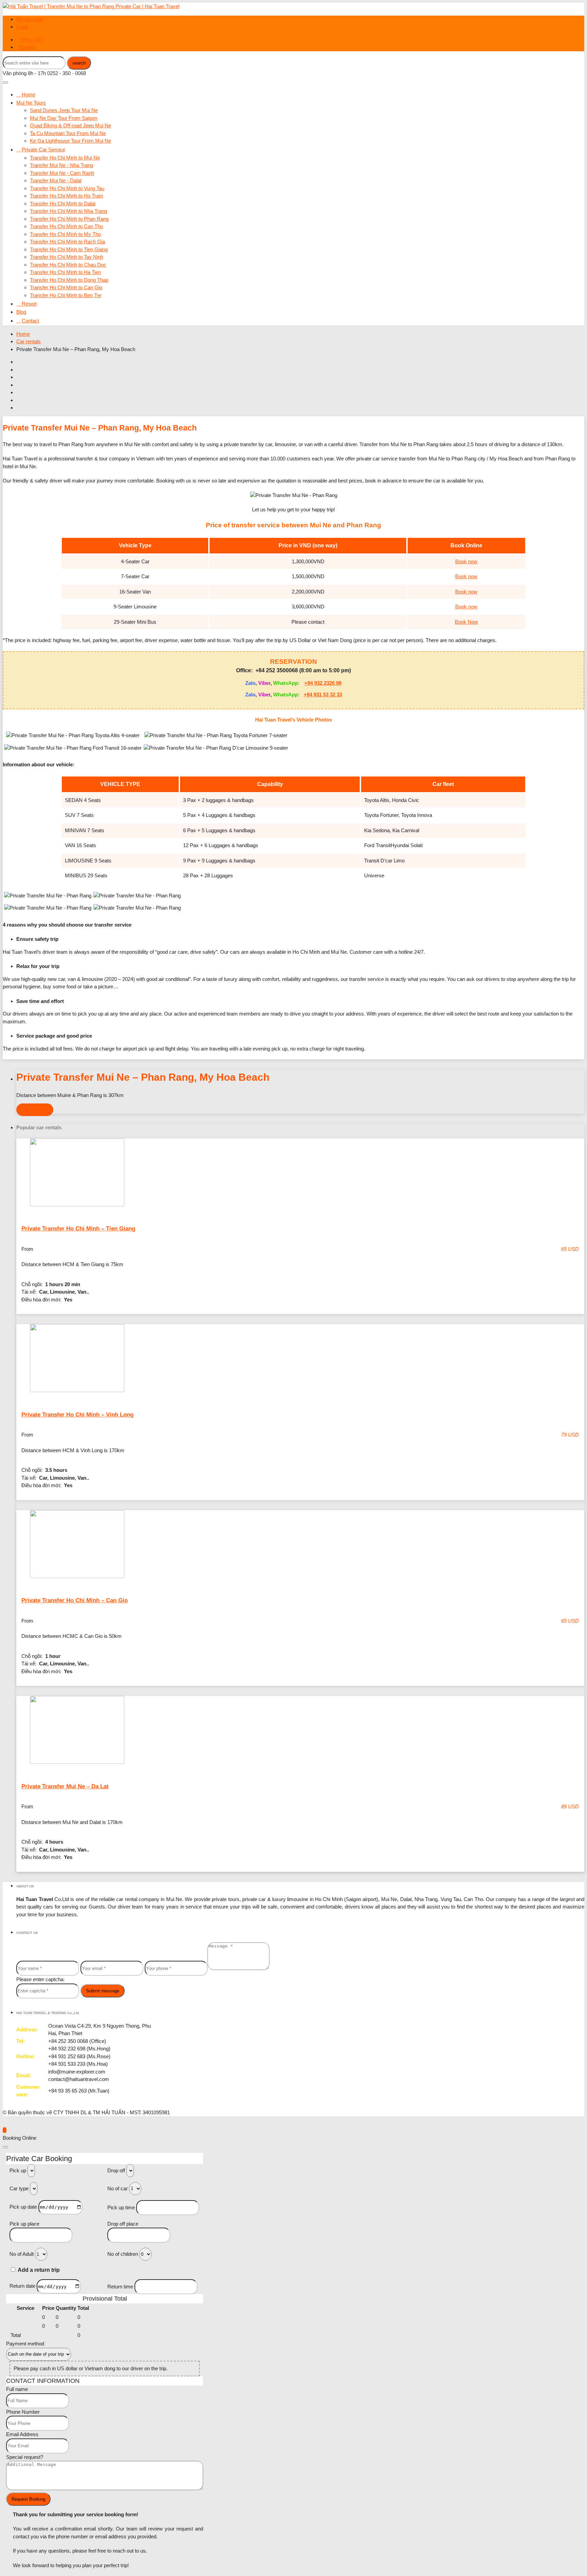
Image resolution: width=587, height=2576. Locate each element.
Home (29, 95)
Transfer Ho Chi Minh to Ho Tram (67, 196)
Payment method (25, 2344)
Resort (29, 304)
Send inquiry (35, 1110)
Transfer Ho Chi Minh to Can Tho (66, 226)
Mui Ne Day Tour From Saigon (64, 118)
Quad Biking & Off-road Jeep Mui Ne (70, 125)
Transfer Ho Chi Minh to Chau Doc (68, 265)
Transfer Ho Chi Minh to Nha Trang (68, 211)
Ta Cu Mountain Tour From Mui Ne (68, 133)
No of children (123, 2254)
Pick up (18, 2170)
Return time (120, 2287)
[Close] (5, 2147)
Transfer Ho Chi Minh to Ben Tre (66, 295)
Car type (19, 2188)
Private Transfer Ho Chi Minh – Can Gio (75, 1600)
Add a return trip (39, 2270)
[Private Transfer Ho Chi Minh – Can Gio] (300, 1545)
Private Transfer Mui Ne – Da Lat (65, 1786)
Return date (22, 2286)
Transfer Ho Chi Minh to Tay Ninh (67, 257)
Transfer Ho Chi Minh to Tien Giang (69, 249)
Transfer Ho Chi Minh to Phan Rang (69, 219)
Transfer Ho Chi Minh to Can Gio (66, 287)
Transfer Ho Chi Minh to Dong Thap (69, 280)
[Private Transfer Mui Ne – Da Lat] (300, 1731)
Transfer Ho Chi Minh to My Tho (65, 234)
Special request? (25, 2457)
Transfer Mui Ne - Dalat (56, 180)
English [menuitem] (28, 47)
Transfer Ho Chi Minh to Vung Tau (67, 188)
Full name (17, 2389)
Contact (30, 321)
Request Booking (28, 2499)
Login (22, 27)
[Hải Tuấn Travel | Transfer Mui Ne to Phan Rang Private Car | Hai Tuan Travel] (91, 6)
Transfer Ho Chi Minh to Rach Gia (67, 242)
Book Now (466, 622)
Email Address (22, 2434)
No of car (118, 2188)
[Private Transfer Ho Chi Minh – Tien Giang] (300, 1174)
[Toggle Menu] (5, 83)
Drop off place (123, 2224)
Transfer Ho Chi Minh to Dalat (63, 204)
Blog (21, 312)
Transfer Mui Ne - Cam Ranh (62, 173)
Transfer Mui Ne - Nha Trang (61, 165)
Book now (466, 561)
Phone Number (23, 2412)
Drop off (116, 2170)
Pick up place (24, 2224)
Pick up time (121, 2207)
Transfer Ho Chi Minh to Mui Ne (65, 158)
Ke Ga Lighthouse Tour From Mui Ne (70, 141)
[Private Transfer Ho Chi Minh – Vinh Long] (300, 1359)
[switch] (13, 2270)
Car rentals (29, 341)
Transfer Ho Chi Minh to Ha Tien (65, 272)
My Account (30, 19)
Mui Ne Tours (31, 103)
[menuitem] (30, 40)
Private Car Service (43, 150)
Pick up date (23, 2207)
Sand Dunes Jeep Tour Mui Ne (64, 110)
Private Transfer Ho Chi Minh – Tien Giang (78, 1229)
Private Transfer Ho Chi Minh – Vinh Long (77, 1415)
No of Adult (22, 2254)
